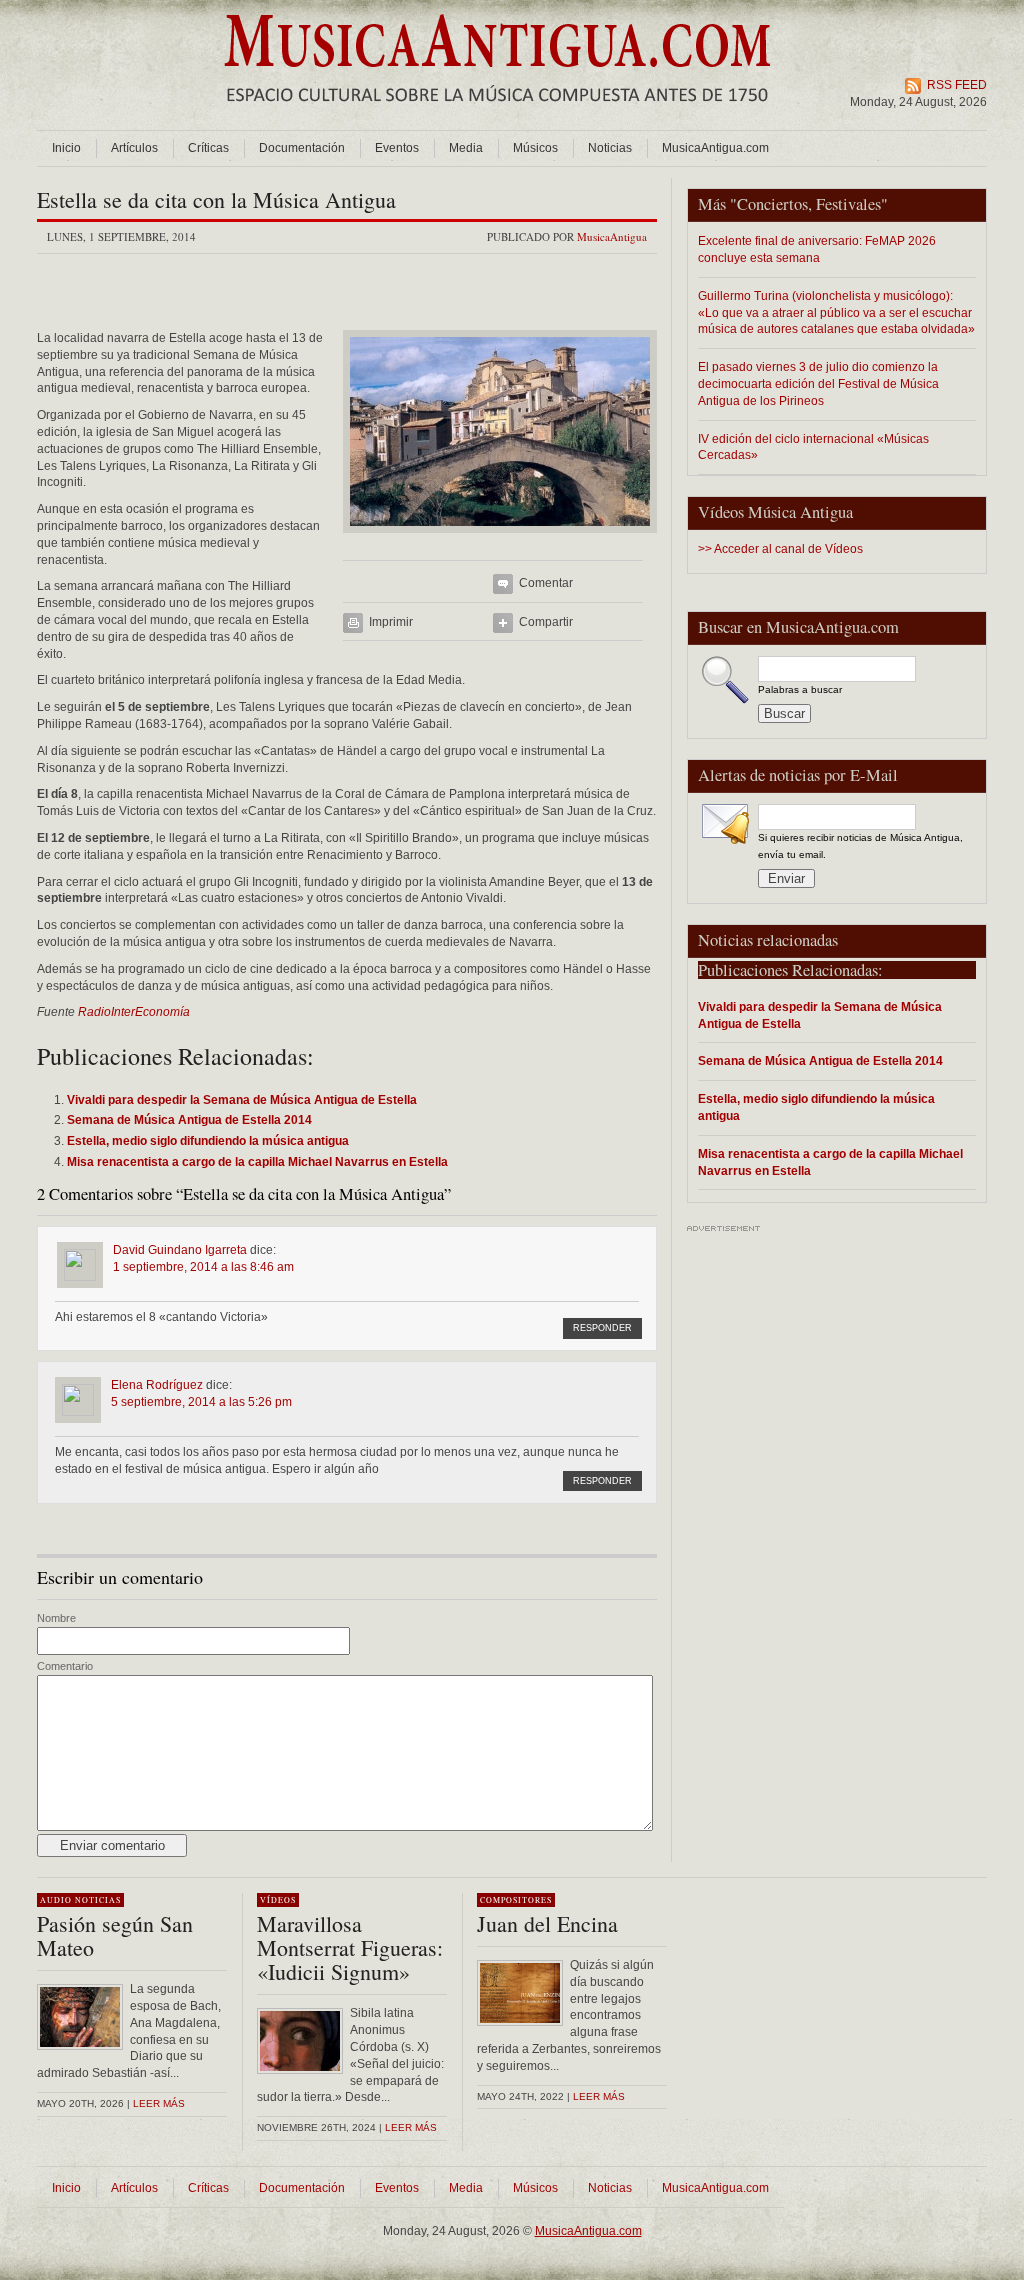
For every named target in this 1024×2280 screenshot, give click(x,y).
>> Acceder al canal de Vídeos (780, 549)
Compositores (516, 1900)
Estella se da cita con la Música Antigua (216, 199)
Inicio (66, 148)
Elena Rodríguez (157, 1385)
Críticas (208, 148)
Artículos (134, 148)
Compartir (546, 622)
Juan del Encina (547, 1923)
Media (466, 148)
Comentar (546, 583)
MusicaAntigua (612, 236)
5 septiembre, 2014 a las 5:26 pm (201, 1402)
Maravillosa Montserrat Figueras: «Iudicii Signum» (350, 1947)
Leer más (159, 2103)
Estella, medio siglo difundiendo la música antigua (816, 1107)
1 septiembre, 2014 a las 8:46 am (203, 1267)
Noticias (610, 148)
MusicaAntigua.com (715, 148)
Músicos (535, 148)
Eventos (397, 148)
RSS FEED (957, 85)
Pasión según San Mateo (115, 1935)
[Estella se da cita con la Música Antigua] (500, 539)
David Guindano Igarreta (180, 1250)
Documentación (302, 148)
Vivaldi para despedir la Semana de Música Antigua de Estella (820, 1015)
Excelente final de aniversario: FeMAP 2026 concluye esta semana (817, 249)
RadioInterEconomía (134, 1012)
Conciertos (772, 204)
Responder (602, 1328)
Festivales (848, 204)
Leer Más (411, 2127)
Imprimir (391, 622)
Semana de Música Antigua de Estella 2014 (820, 1060)
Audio (56, 1900)
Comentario (65, 1666)
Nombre (56, 1618)
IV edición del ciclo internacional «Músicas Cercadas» (813, 447)
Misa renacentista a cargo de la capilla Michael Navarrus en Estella (830, 1162)
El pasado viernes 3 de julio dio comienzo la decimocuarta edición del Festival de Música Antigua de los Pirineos (818, 383)
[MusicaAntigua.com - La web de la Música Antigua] (497, 115)
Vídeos (278, 1900)
